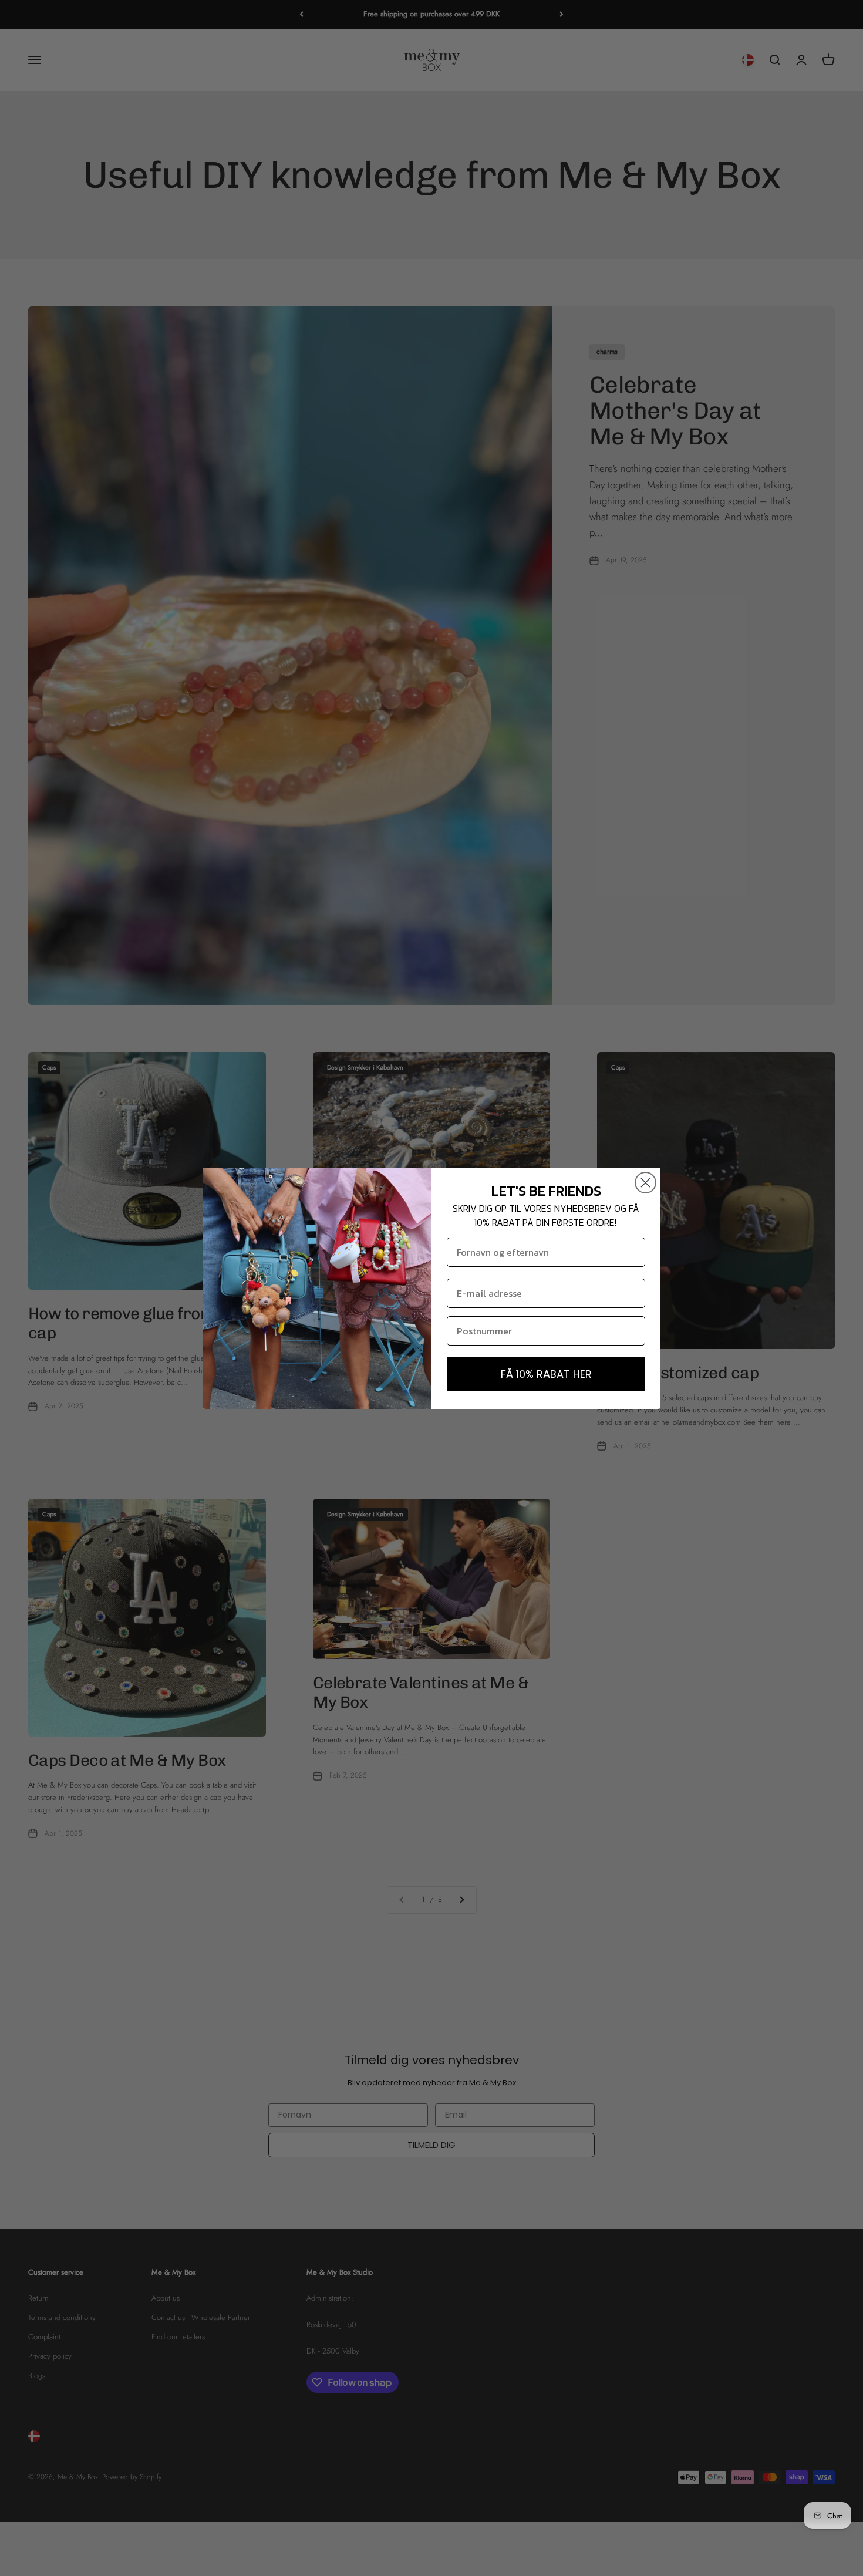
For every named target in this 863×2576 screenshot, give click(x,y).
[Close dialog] (645, 1183)
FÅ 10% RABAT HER (546, 1374)
